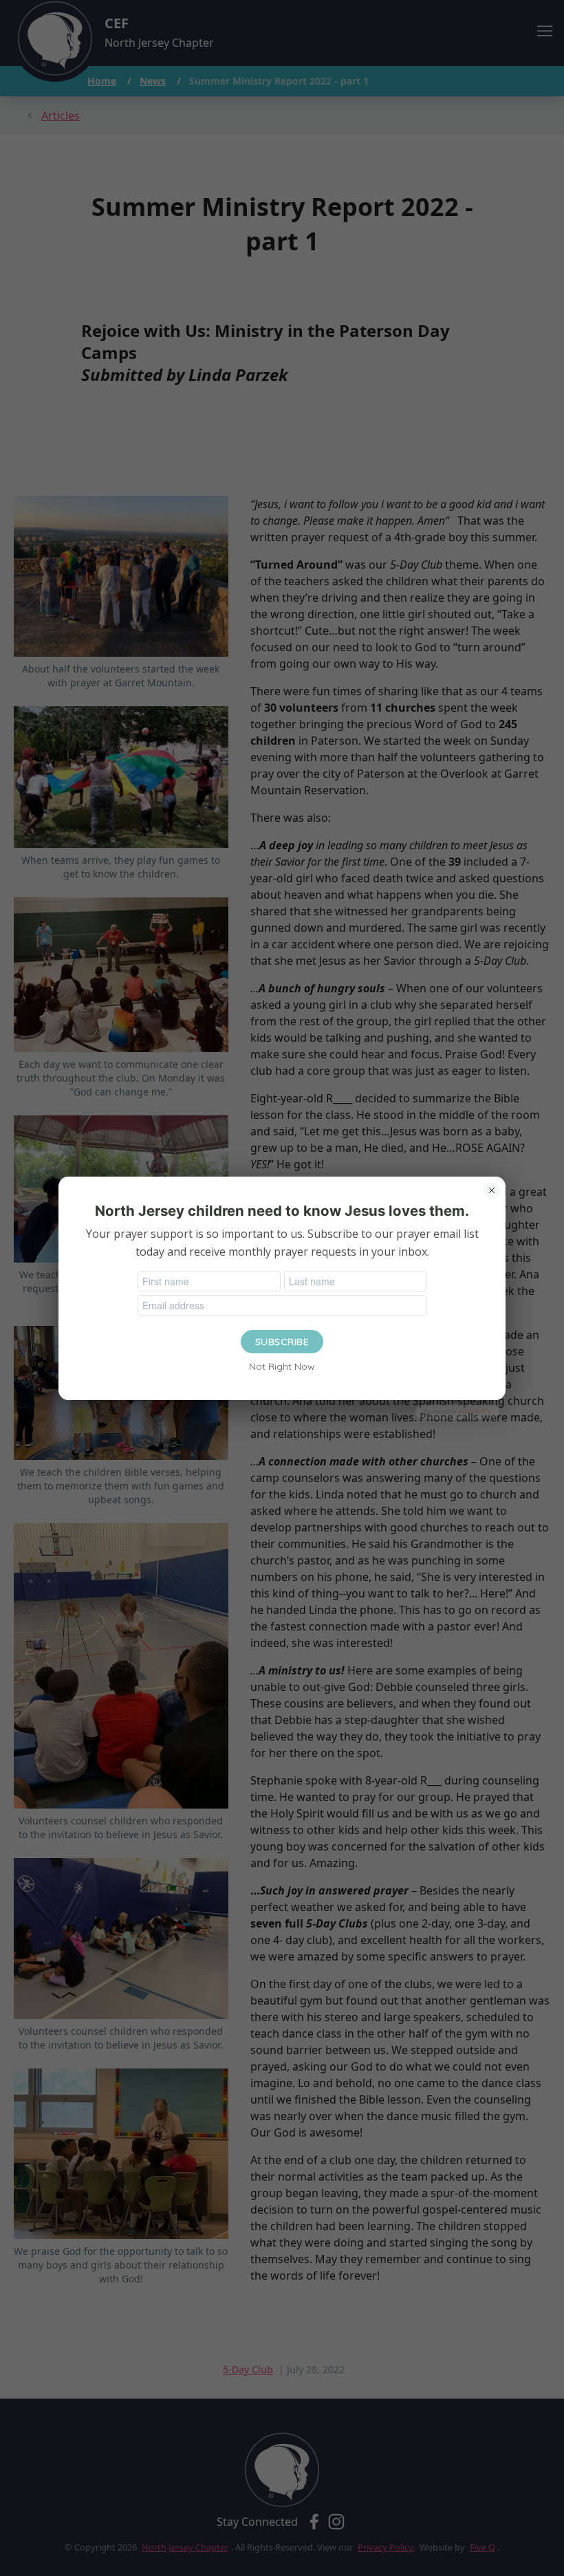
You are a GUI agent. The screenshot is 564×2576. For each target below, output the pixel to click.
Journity (475, 1411)
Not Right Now (282, 1366)
